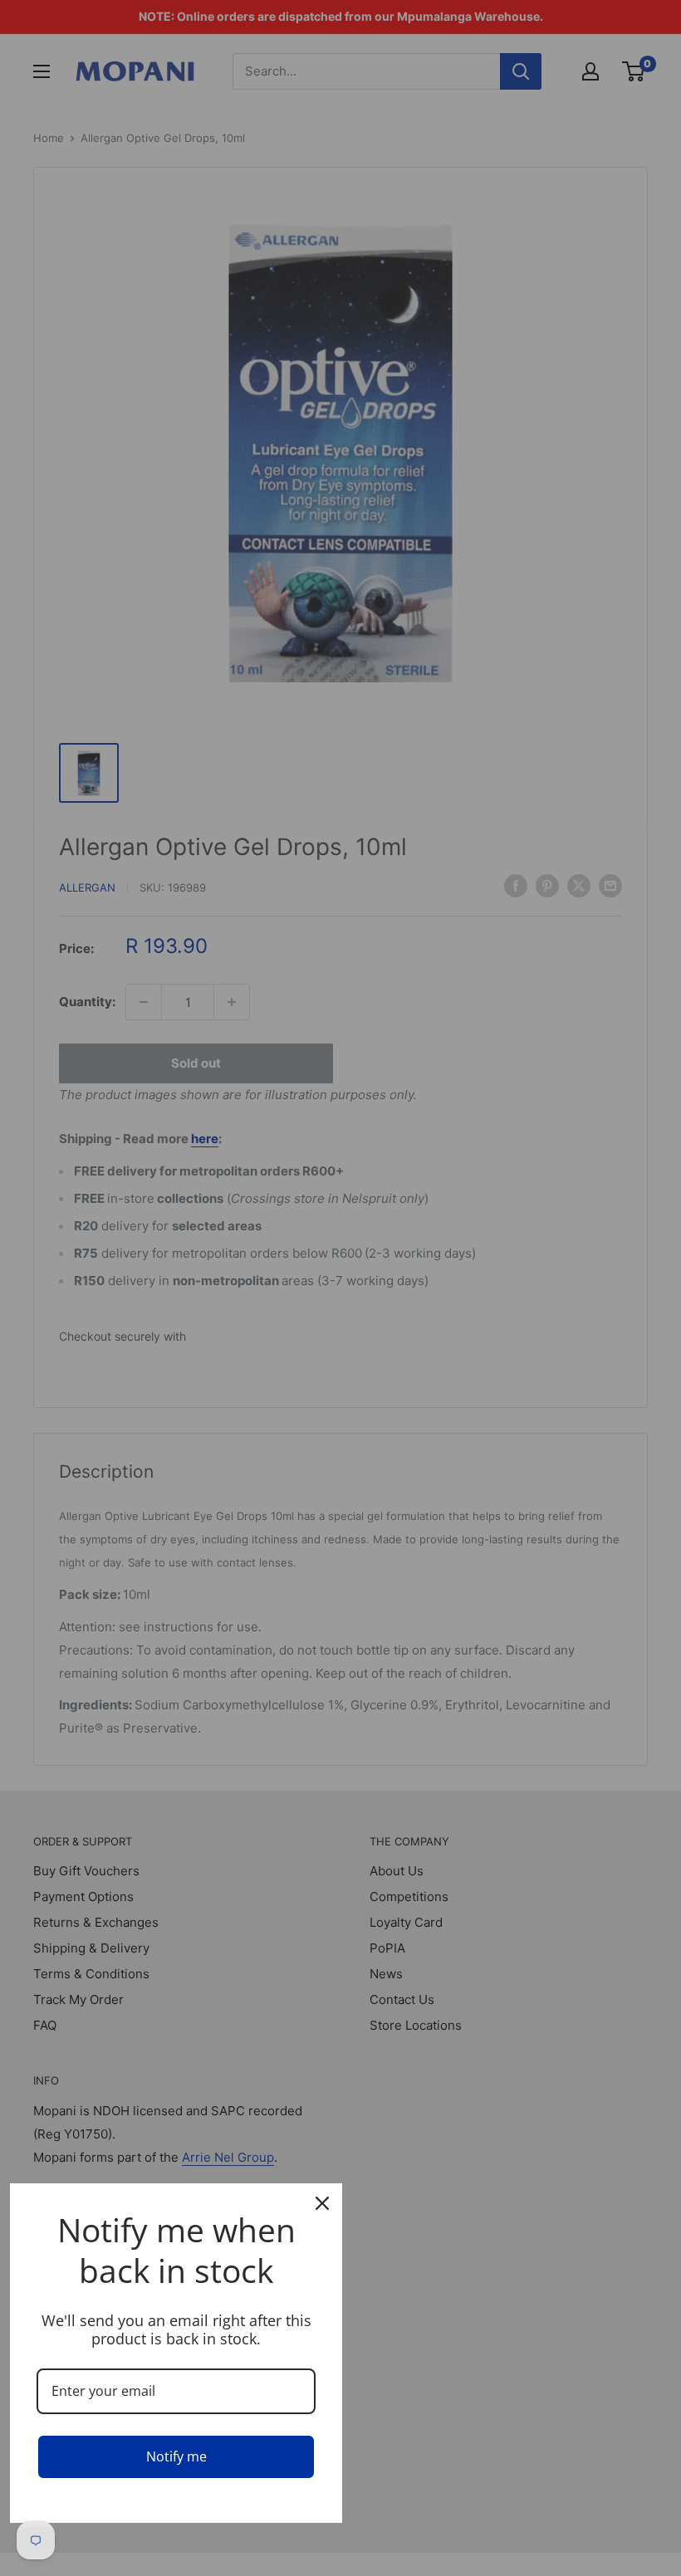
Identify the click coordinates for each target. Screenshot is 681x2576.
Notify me (176, 2456)
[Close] (322, 2203)
